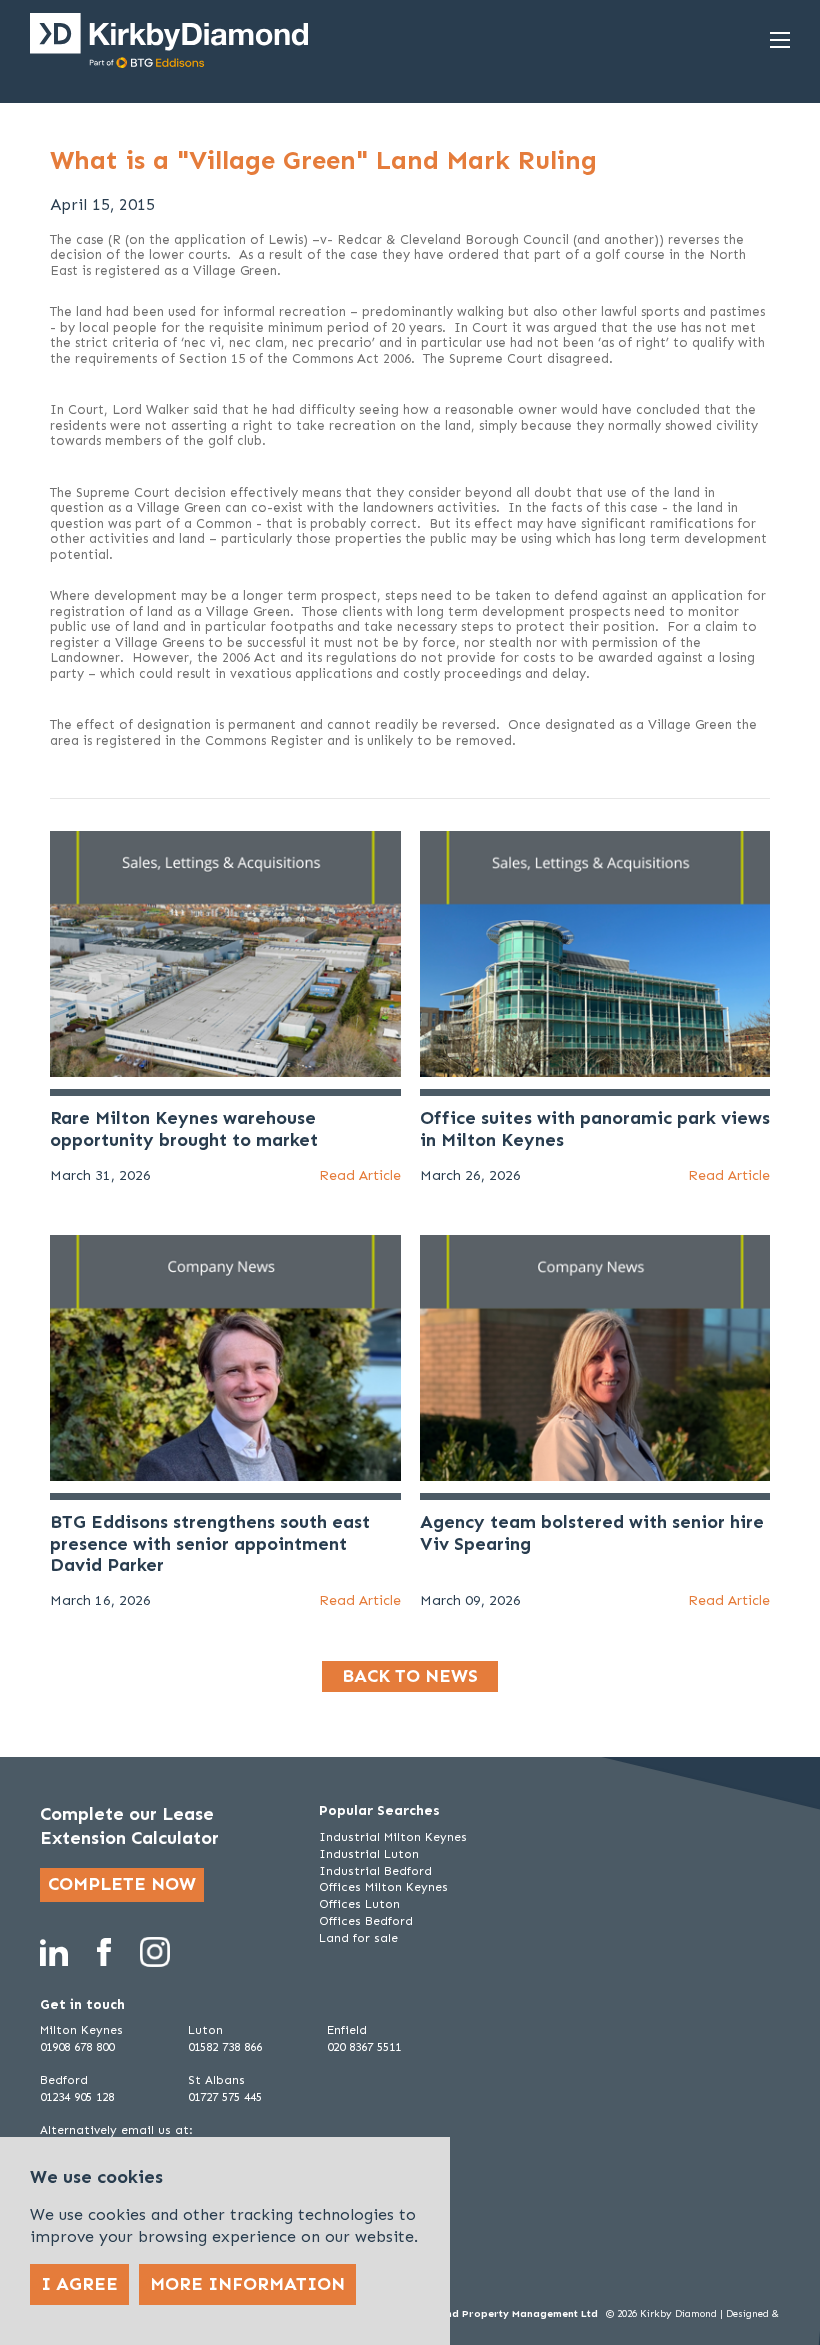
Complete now (122, 1884)
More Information (247, 2284)
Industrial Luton (369, 1854)
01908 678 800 (77, 2047)
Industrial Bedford (375, 1871)
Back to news (410, 1676)
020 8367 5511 (364, 2047)
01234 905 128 (77, 2097)
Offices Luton (359, 1904)
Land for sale (358, 1938)
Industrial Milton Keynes (393, 1837)
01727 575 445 (225, 2097)
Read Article (360, 1175)
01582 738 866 (225, 2047)
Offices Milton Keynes (383, 1887)
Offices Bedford (366, 1921)
